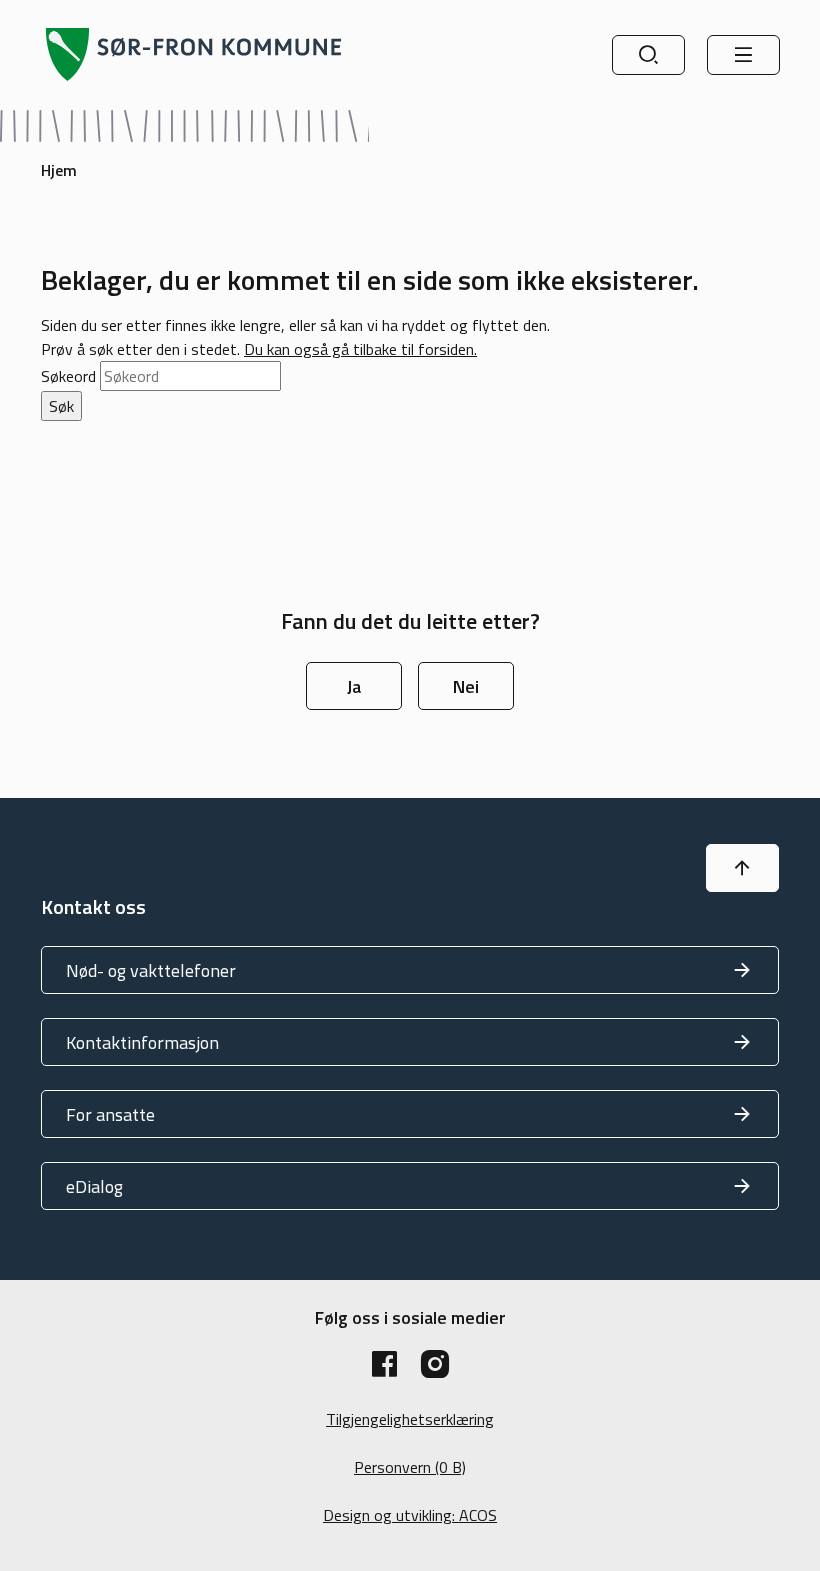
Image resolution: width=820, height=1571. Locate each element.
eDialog (94, 1186)
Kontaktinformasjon (142, 1042)
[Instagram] (435, 1364)
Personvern (410, 1467)
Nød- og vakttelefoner (151, 970)
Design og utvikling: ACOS (410, 1515)
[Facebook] (385, 1364)
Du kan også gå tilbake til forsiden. (360, 349)
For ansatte (110, 1114)
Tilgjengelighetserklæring (410, 1419)
